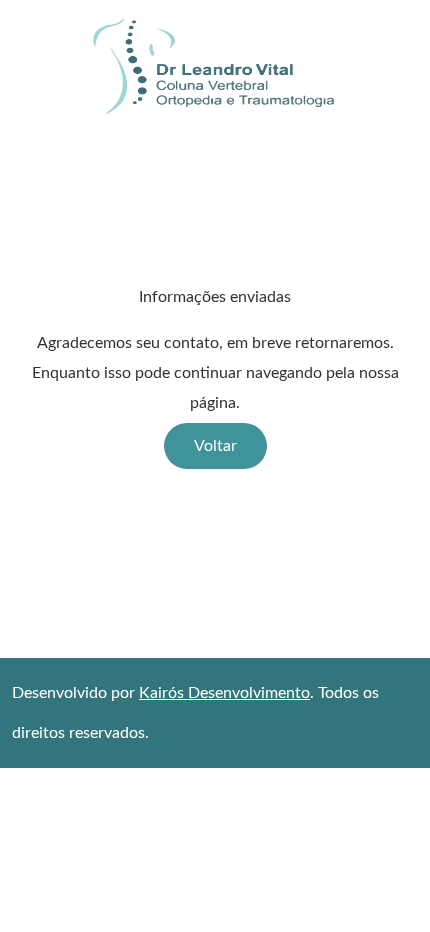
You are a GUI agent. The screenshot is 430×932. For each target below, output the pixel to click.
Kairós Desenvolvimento (224, 693)
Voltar (215, 446)
